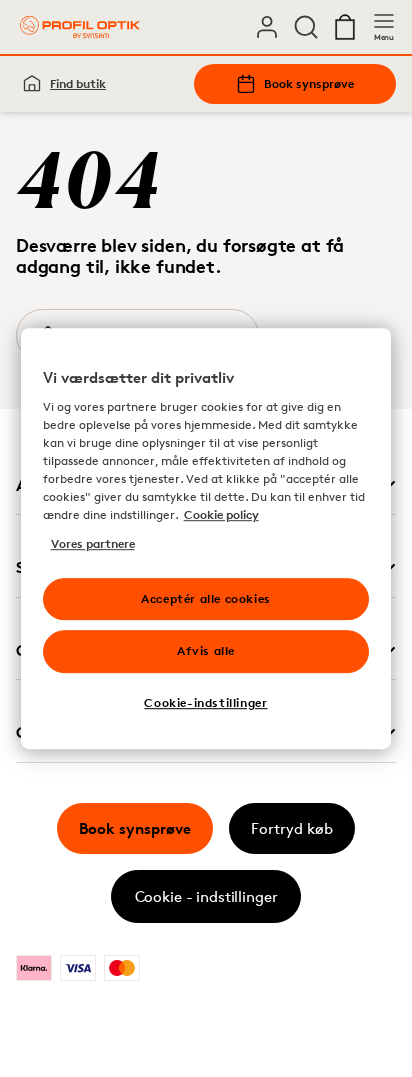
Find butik (78, 83)
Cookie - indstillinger (206, 896)
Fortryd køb (292, 828)
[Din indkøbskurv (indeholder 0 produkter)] (345, 27)
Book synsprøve (309, 83)
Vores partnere (93, 543)
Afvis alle (206, 651)
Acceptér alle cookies (206, 598)
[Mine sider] (267, 27)
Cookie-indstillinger (205, 702)
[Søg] (306, 27)
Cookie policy (221, 515)
